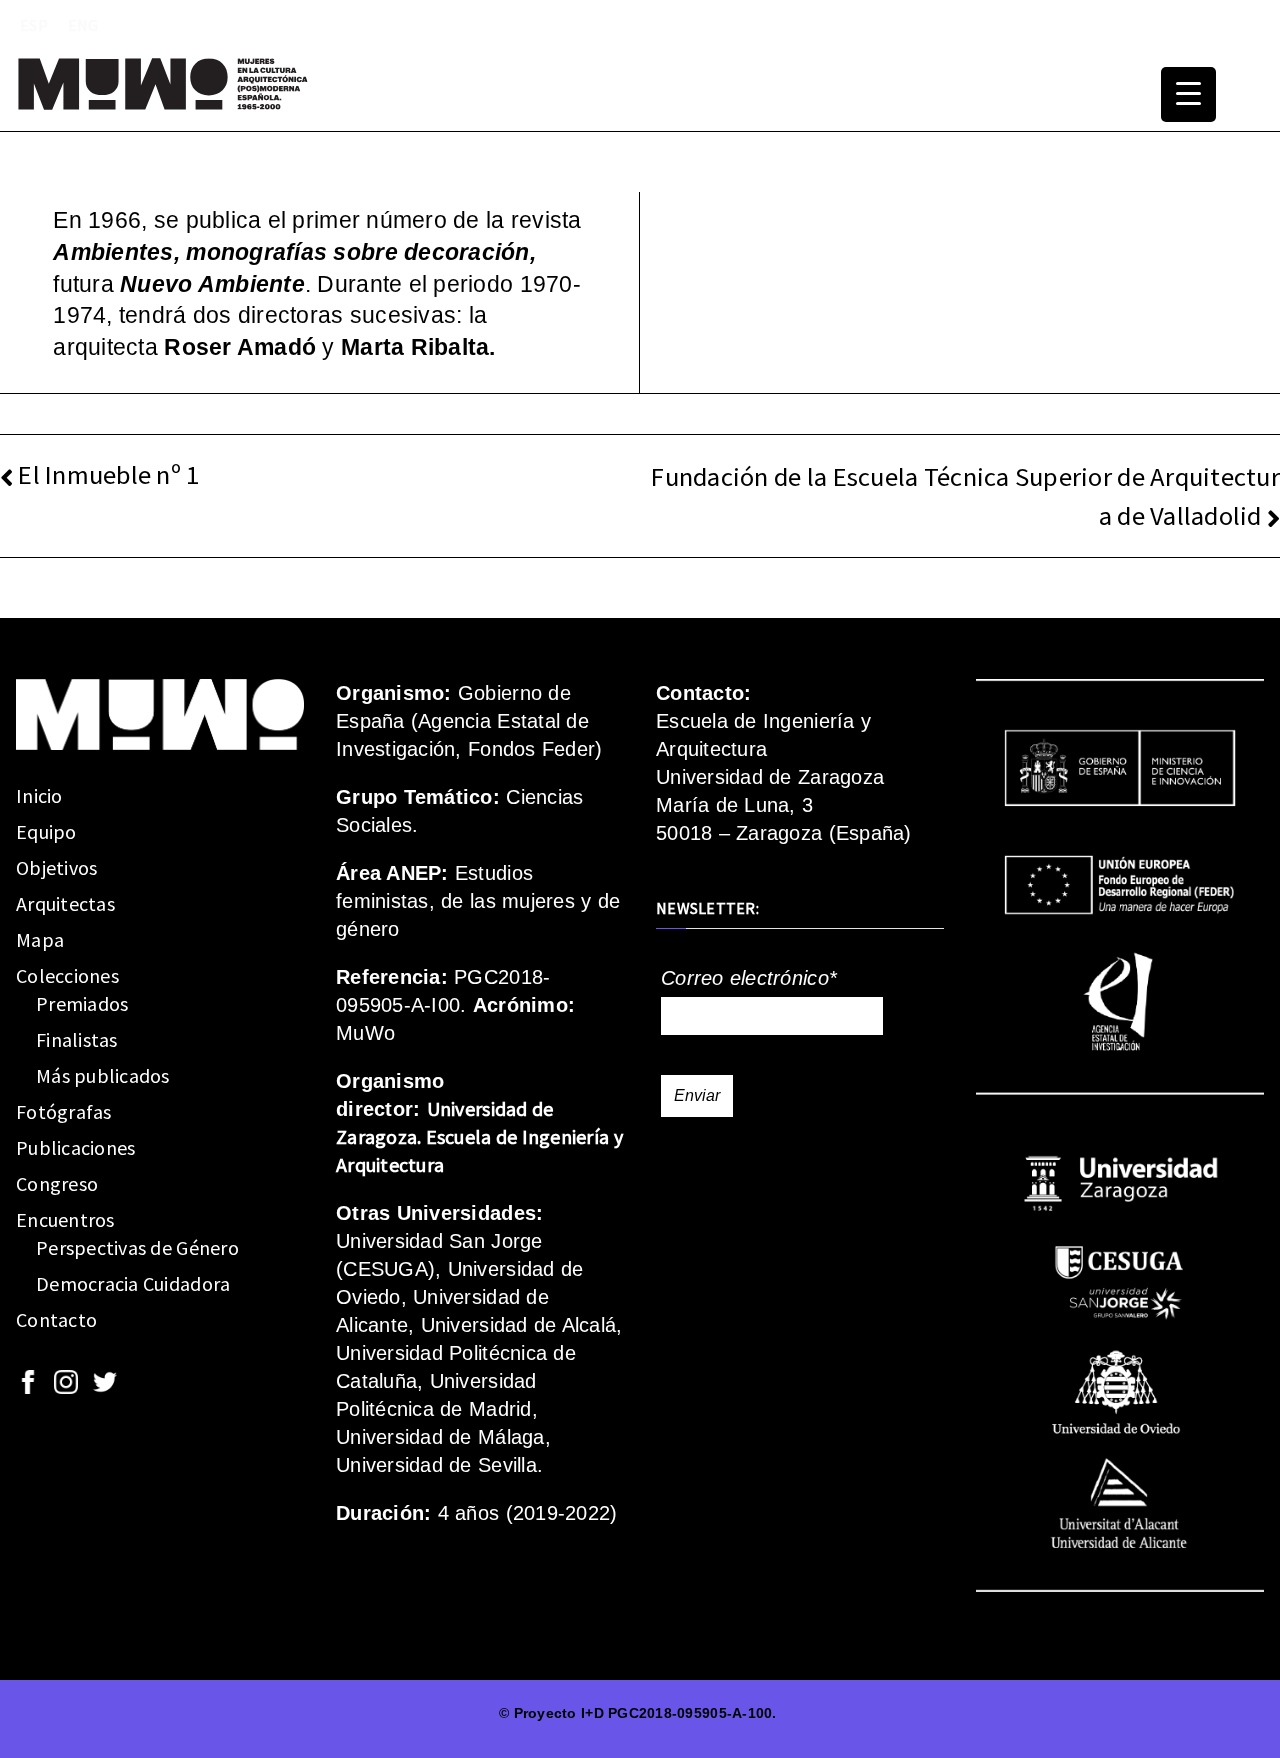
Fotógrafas (64, 1111)
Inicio (39, 795)
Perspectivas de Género (137, 1247)
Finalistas (77, 1039)
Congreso (57, 1183)
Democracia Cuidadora (133, 1283)
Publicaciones (75, 1147)
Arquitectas (65, 903)
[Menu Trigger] (1188, 94)
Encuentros (65, 1219)
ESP (34, 25)
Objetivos (56, 867)
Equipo (46, 831)
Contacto (56, 1319)
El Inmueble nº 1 (108, 474)
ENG (83, 25)
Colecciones (67, 975)
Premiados (82, 1003)
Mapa (40, 939)
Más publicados (103, 1075)
